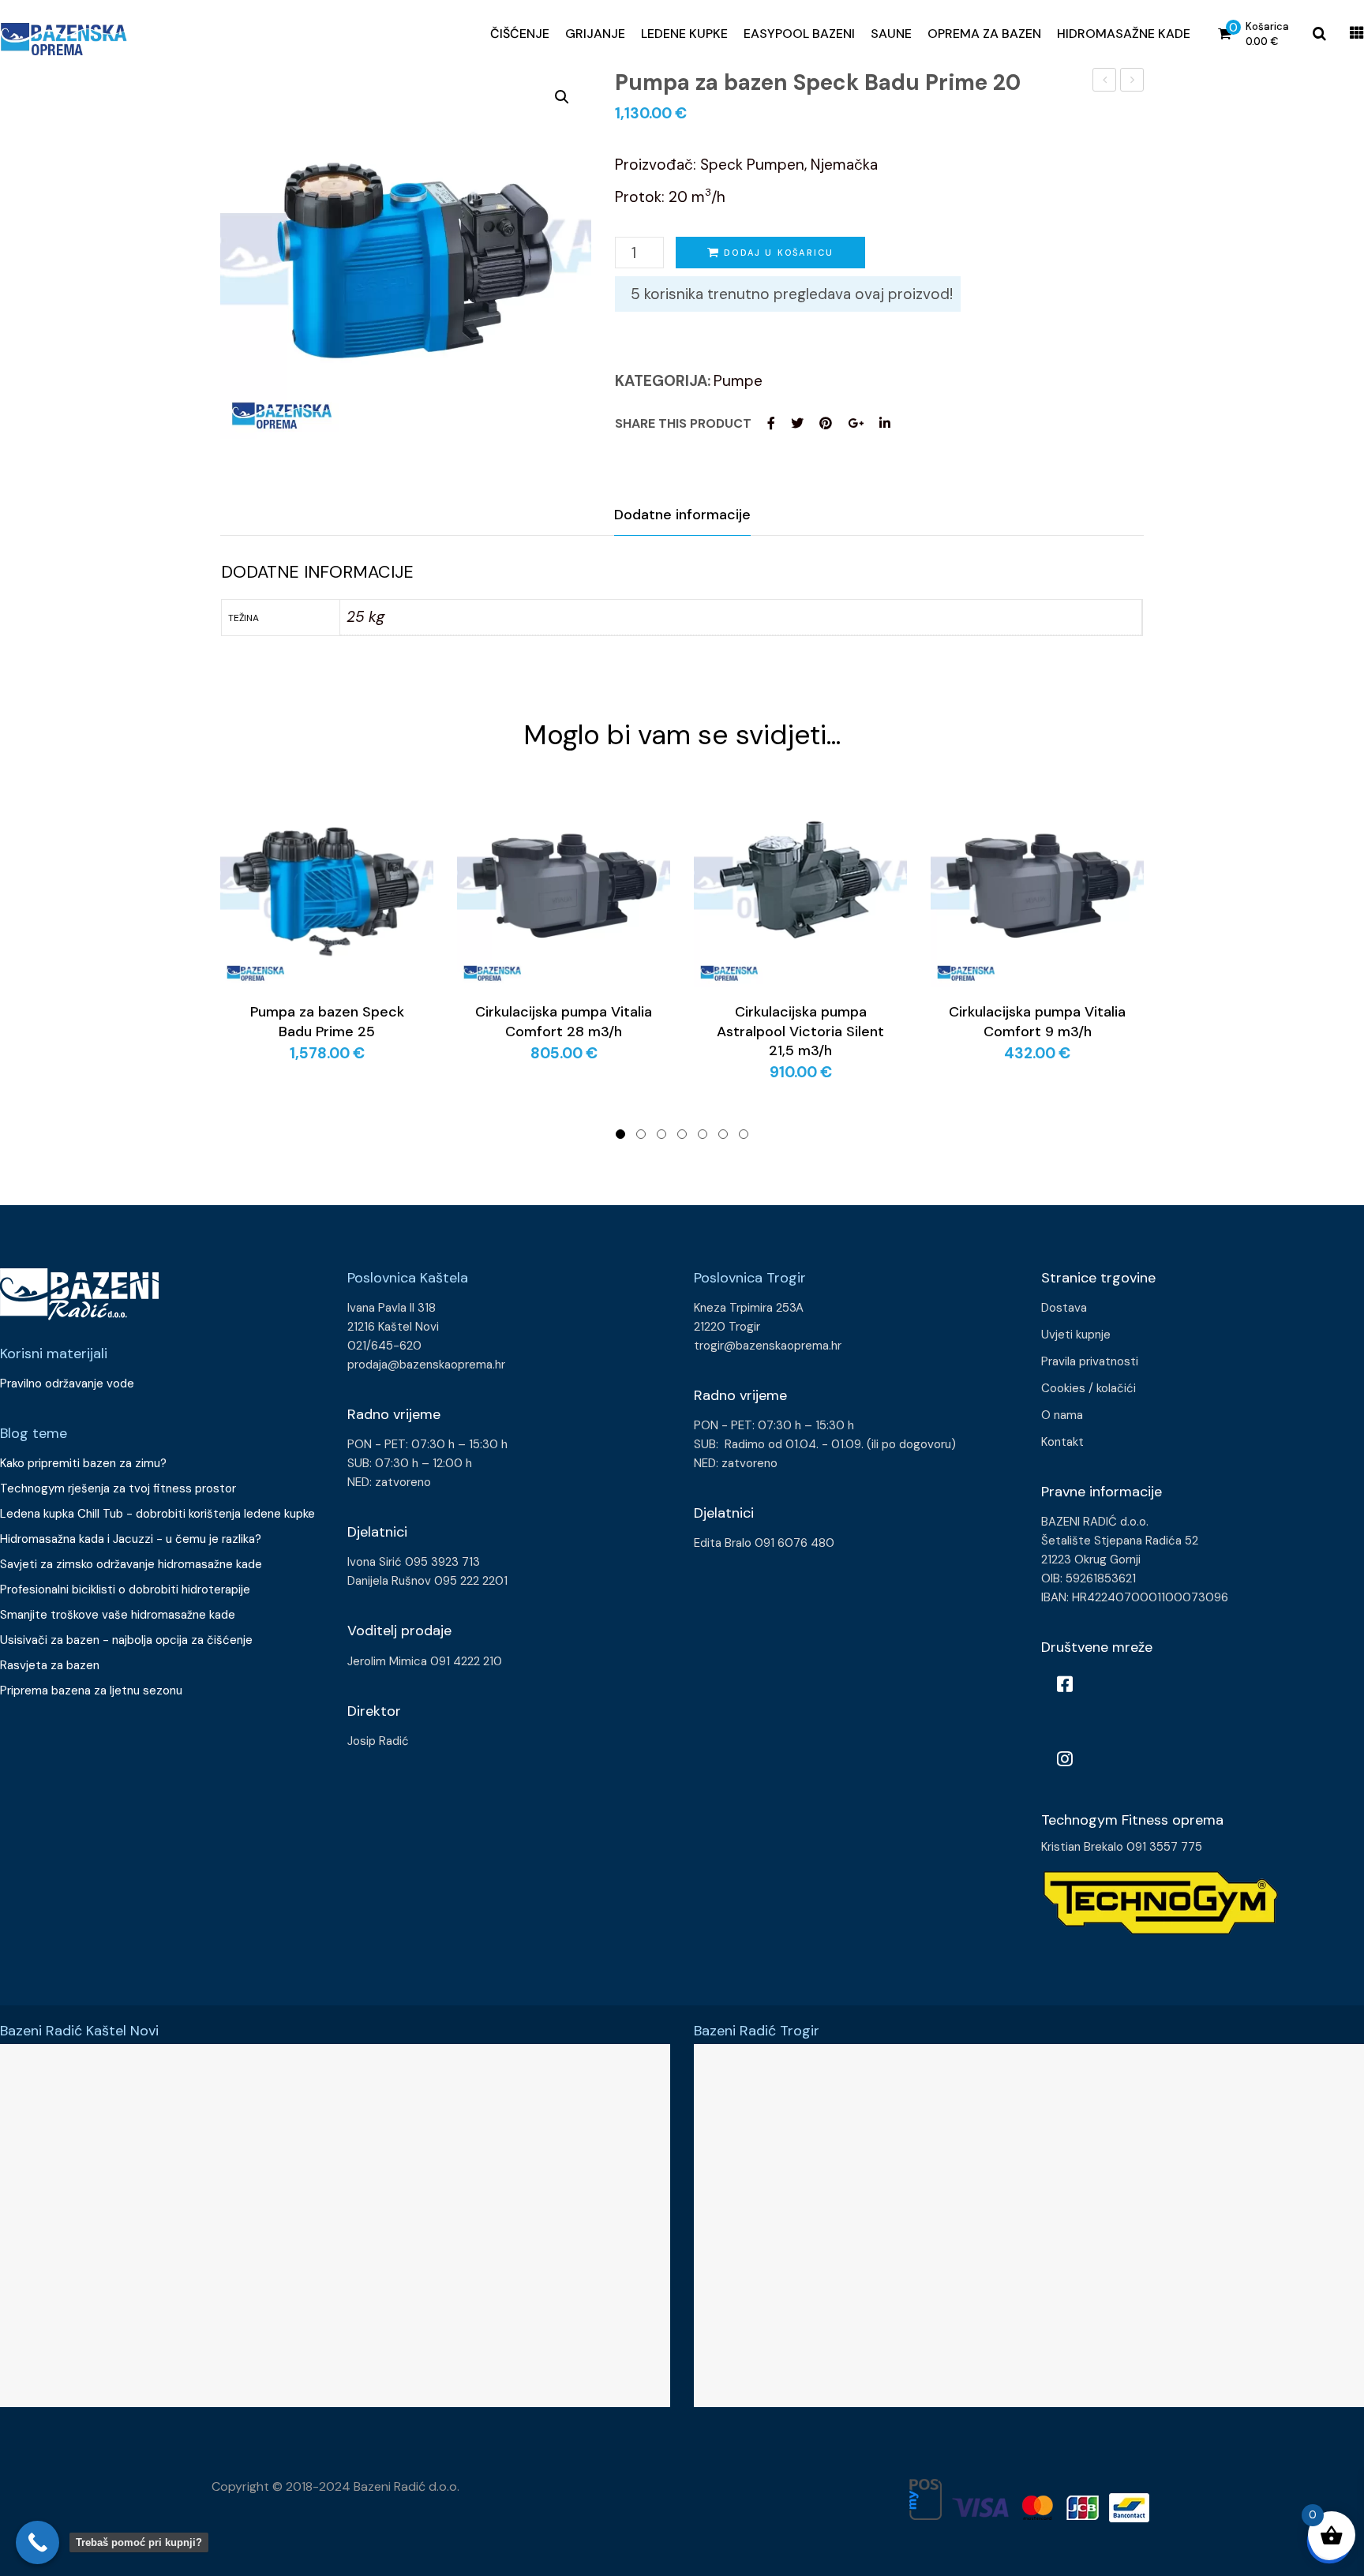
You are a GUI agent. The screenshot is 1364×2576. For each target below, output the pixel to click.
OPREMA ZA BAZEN (984, 34)
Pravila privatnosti (1090, 1361)
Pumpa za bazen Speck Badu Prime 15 (1105, 82)
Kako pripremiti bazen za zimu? (85, 1463)
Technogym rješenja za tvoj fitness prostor (118, 1488)
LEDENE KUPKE (684, 34)
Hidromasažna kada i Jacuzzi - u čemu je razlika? (131, 1539)
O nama (1062, 1415)
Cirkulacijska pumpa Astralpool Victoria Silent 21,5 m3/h (800, 1031)
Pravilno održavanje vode (67, 1383)
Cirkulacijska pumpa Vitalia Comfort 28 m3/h (564, 1021)
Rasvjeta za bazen (50, 1665)
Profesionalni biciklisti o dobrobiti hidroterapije (125, 1589)
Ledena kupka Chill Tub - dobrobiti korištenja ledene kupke (157, 1514)
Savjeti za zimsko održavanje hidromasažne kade (131, 1564)
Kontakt (1062, 1442)
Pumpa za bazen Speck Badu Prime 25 (1132, 82)
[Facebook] (771, 423)
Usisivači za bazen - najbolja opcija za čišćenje (126, 1640)
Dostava (1064, 1308)
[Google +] (856, 423)
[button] (562, 97)
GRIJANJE (595, 34)
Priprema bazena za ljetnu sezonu (91, 1690)
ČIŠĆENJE (520, 34)
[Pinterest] (826, 423)
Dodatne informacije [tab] (682, 515)
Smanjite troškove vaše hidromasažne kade (118, 1615)
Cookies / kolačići (1089, 1388)
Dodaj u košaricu (779, 253)
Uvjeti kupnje (1076, 1335)
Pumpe (738, 381)
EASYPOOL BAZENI (799, 34)
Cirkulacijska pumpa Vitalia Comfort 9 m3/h (1037, 1021)
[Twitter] (797, 423)
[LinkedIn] (885, 423)
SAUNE (891, 34)
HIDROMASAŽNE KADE (1124, 34)
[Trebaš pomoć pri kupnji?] (37, 2542)
